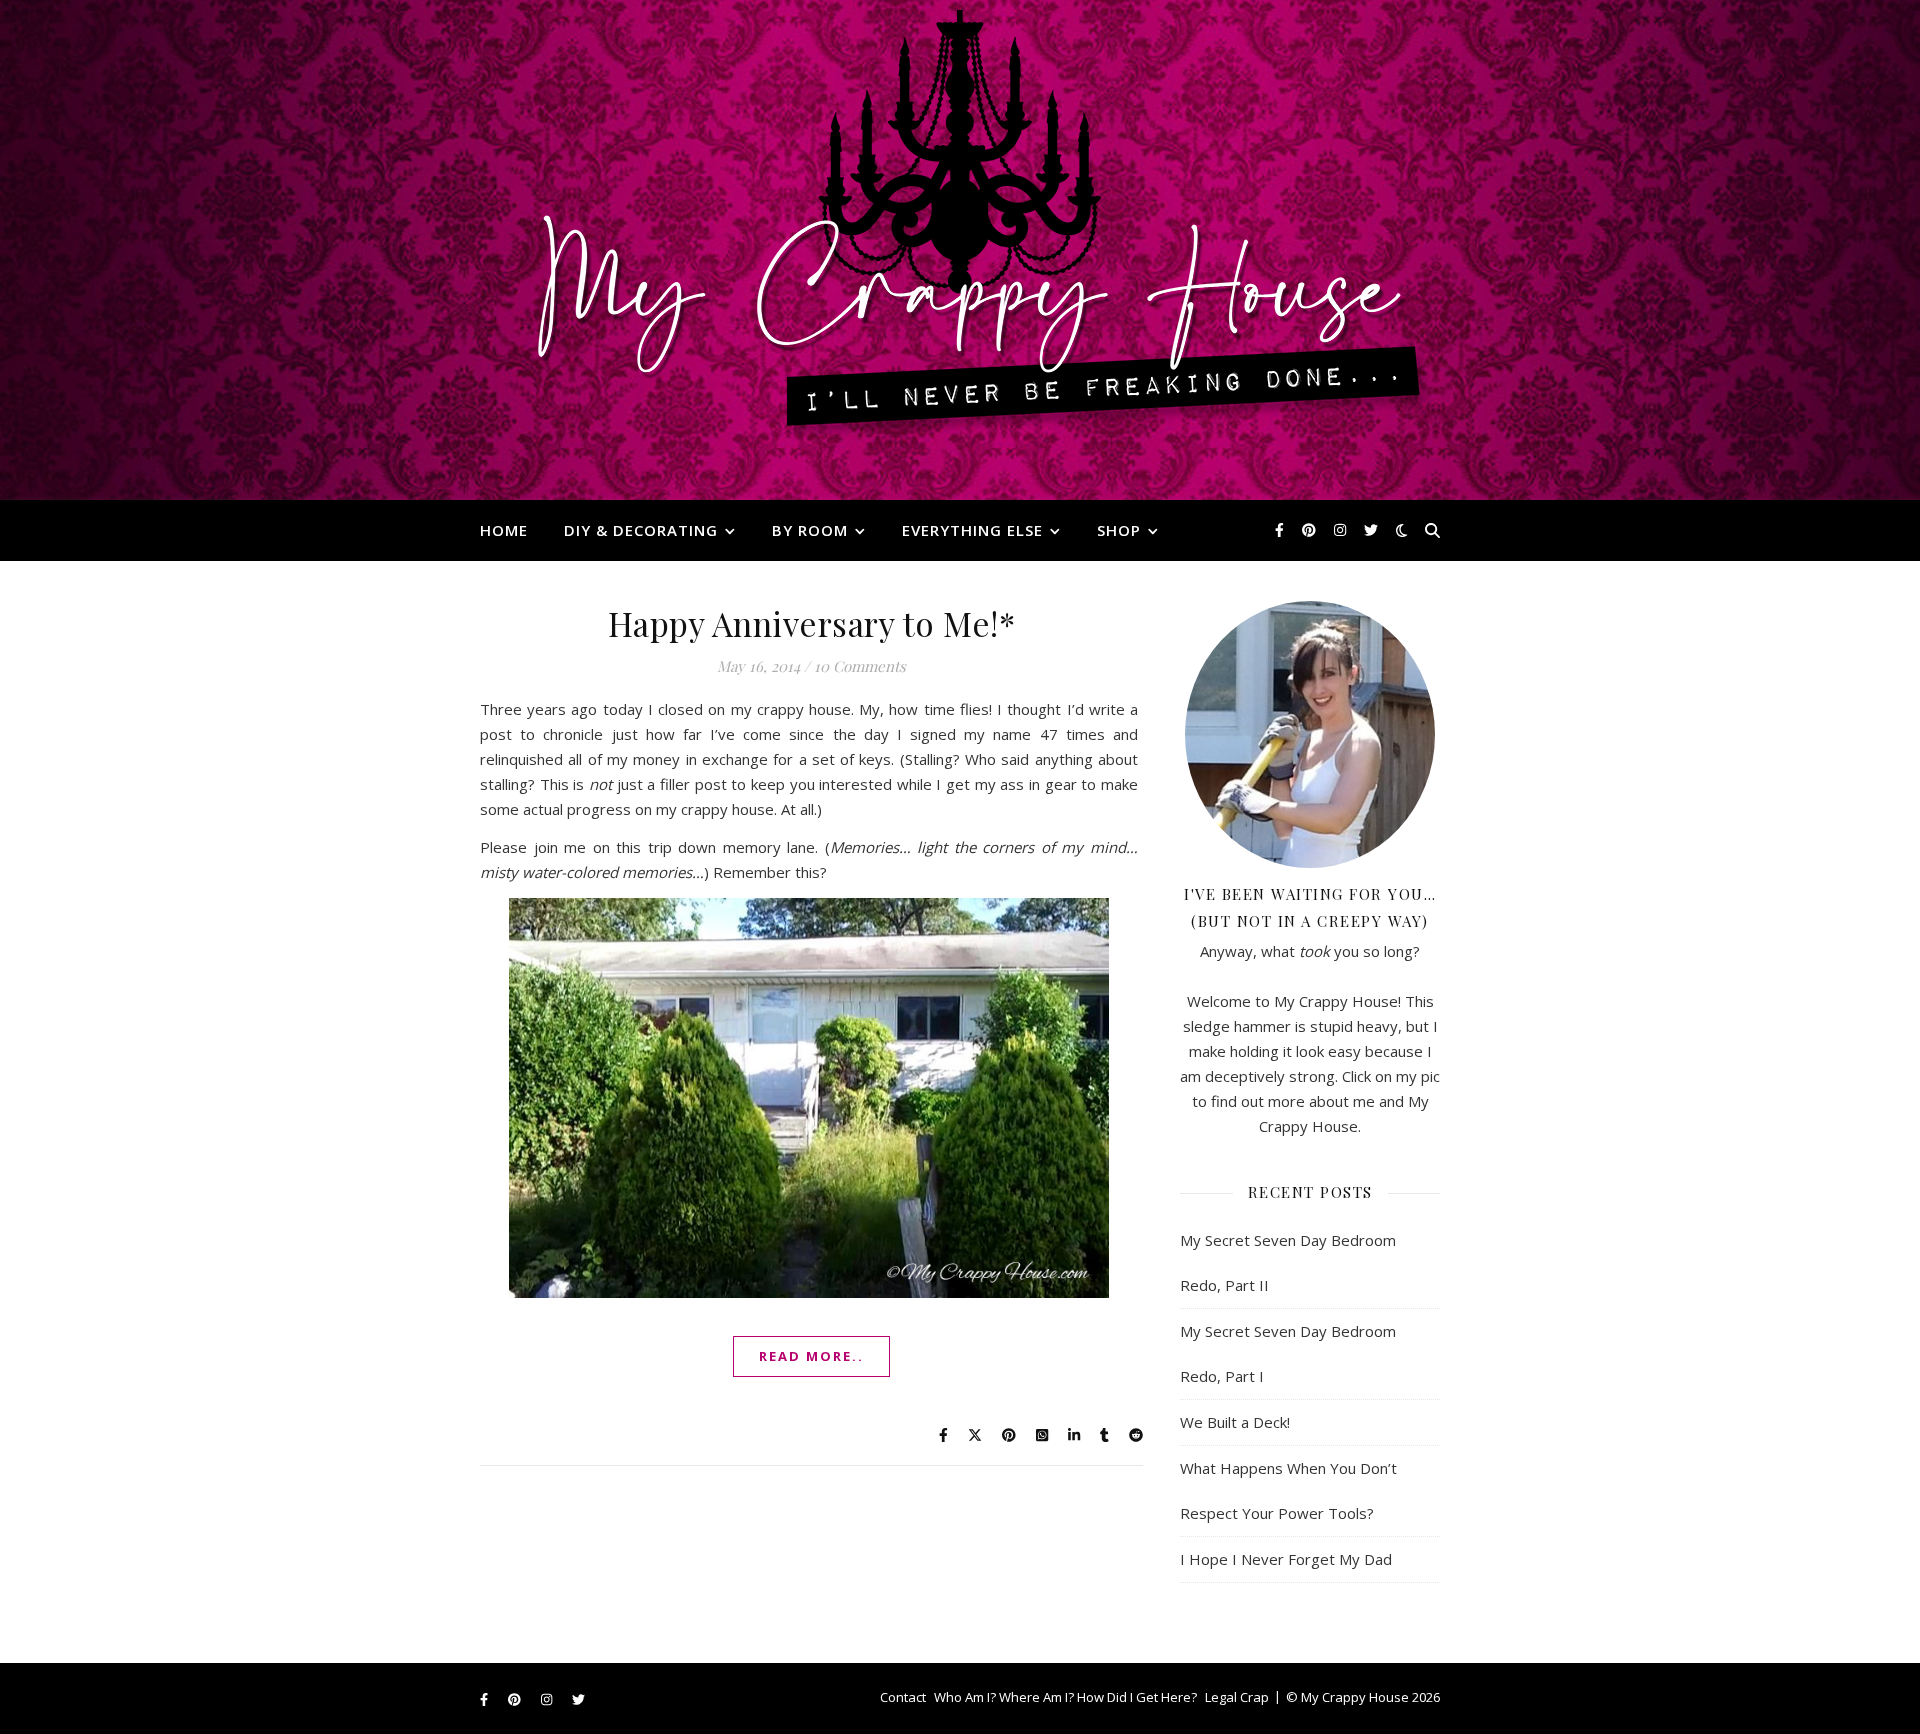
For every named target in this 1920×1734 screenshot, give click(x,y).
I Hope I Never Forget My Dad (1286, 1559)
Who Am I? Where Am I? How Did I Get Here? (1065, 1697)
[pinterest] (1311, 529)
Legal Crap (1237, 1697)
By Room (810, 530)
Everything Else (972, 530)
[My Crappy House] (960, 250)
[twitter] (1371, 529)
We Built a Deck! (1235, 1422)
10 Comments (860, 666)
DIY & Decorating (641, 530)
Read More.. (811, 1356)
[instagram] (1342, 529)
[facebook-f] (1281, 529)
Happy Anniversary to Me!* (812, 623)
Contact (903, 1697)
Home (504, 530)
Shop (1119, 530)
